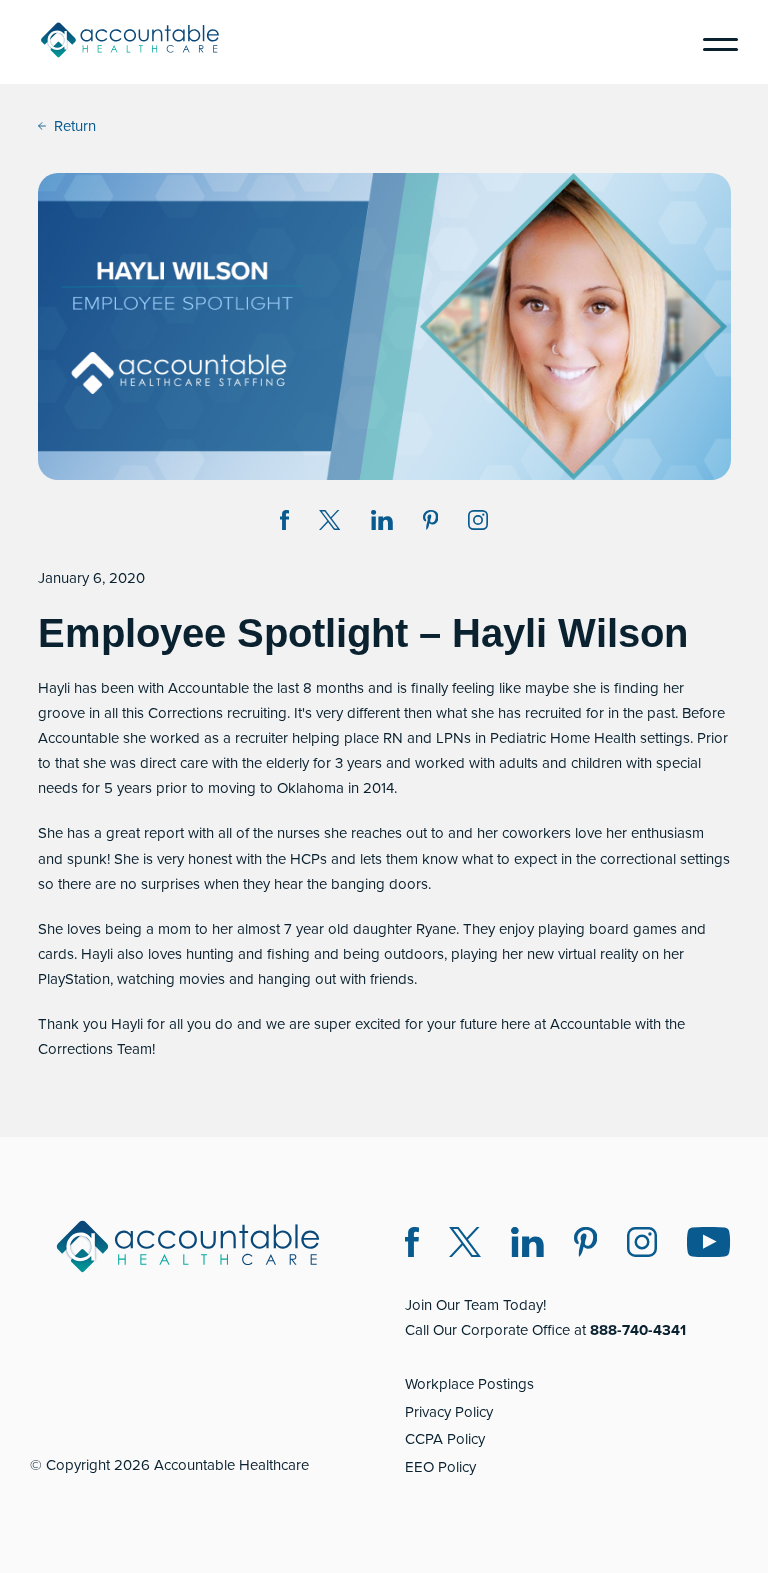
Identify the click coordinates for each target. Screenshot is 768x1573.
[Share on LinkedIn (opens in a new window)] (382, 523)
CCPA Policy (445, 1439)
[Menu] (713, 42)
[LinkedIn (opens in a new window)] (527, 1245)
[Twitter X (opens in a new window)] (465, 1245)
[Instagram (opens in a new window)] (478, 523)
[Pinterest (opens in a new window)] (585, 1245)
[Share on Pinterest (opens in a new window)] (431, 523)
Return (75, 126)
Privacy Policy (449, 1412)
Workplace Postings (469, 1384)
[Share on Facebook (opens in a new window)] (285, 523)
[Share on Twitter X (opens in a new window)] (329, 523)
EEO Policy (440, 1467)
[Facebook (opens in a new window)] (412, 1245)
